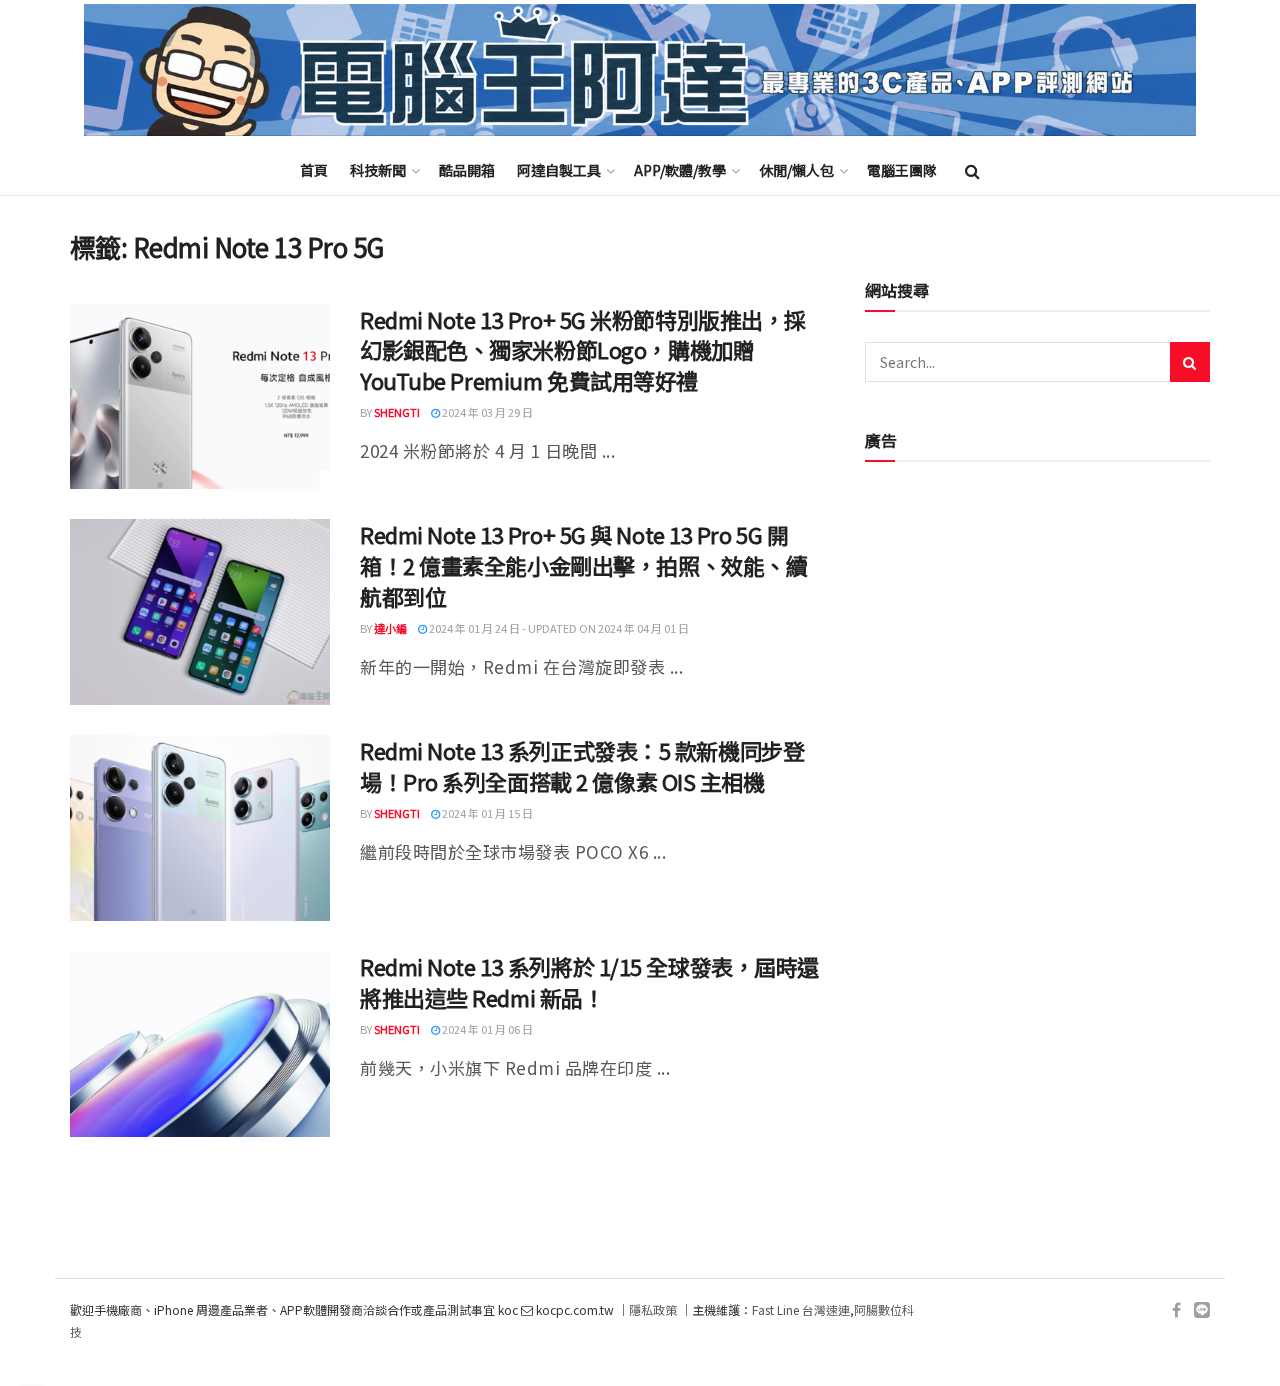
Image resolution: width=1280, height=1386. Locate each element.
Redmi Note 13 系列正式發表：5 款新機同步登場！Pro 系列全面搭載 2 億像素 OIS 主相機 (582, 765)
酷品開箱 (467, 170)
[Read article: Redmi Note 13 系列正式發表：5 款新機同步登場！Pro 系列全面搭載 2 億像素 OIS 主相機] (200, 828)
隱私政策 (653, 1309)
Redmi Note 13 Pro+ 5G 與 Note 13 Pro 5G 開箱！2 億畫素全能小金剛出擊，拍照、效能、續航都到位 (583, 565)
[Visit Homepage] (640, 70)
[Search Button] (972, 170)
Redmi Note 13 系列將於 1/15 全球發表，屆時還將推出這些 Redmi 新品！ (589, 981)
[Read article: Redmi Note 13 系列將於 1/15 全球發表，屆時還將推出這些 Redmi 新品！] (200, 1044)
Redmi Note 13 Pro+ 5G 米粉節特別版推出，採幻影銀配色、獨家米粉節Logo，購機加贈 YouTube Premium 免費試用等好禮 (583, 350)
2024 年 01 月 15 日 (486, 813)
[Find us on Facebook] (1176, 1310)
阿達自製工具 (559, 170)
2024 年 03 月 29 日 (486, 412)
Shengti (397, 412)
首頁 (314, 170)
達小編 (390, 628)
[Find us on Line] (1202, 1310)
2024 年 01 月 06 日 (486, 1029)
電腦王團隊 (902, 170)
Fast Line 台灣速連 (801, 1309)
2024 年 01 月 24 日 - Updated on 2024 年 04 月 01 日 (558, 628)
